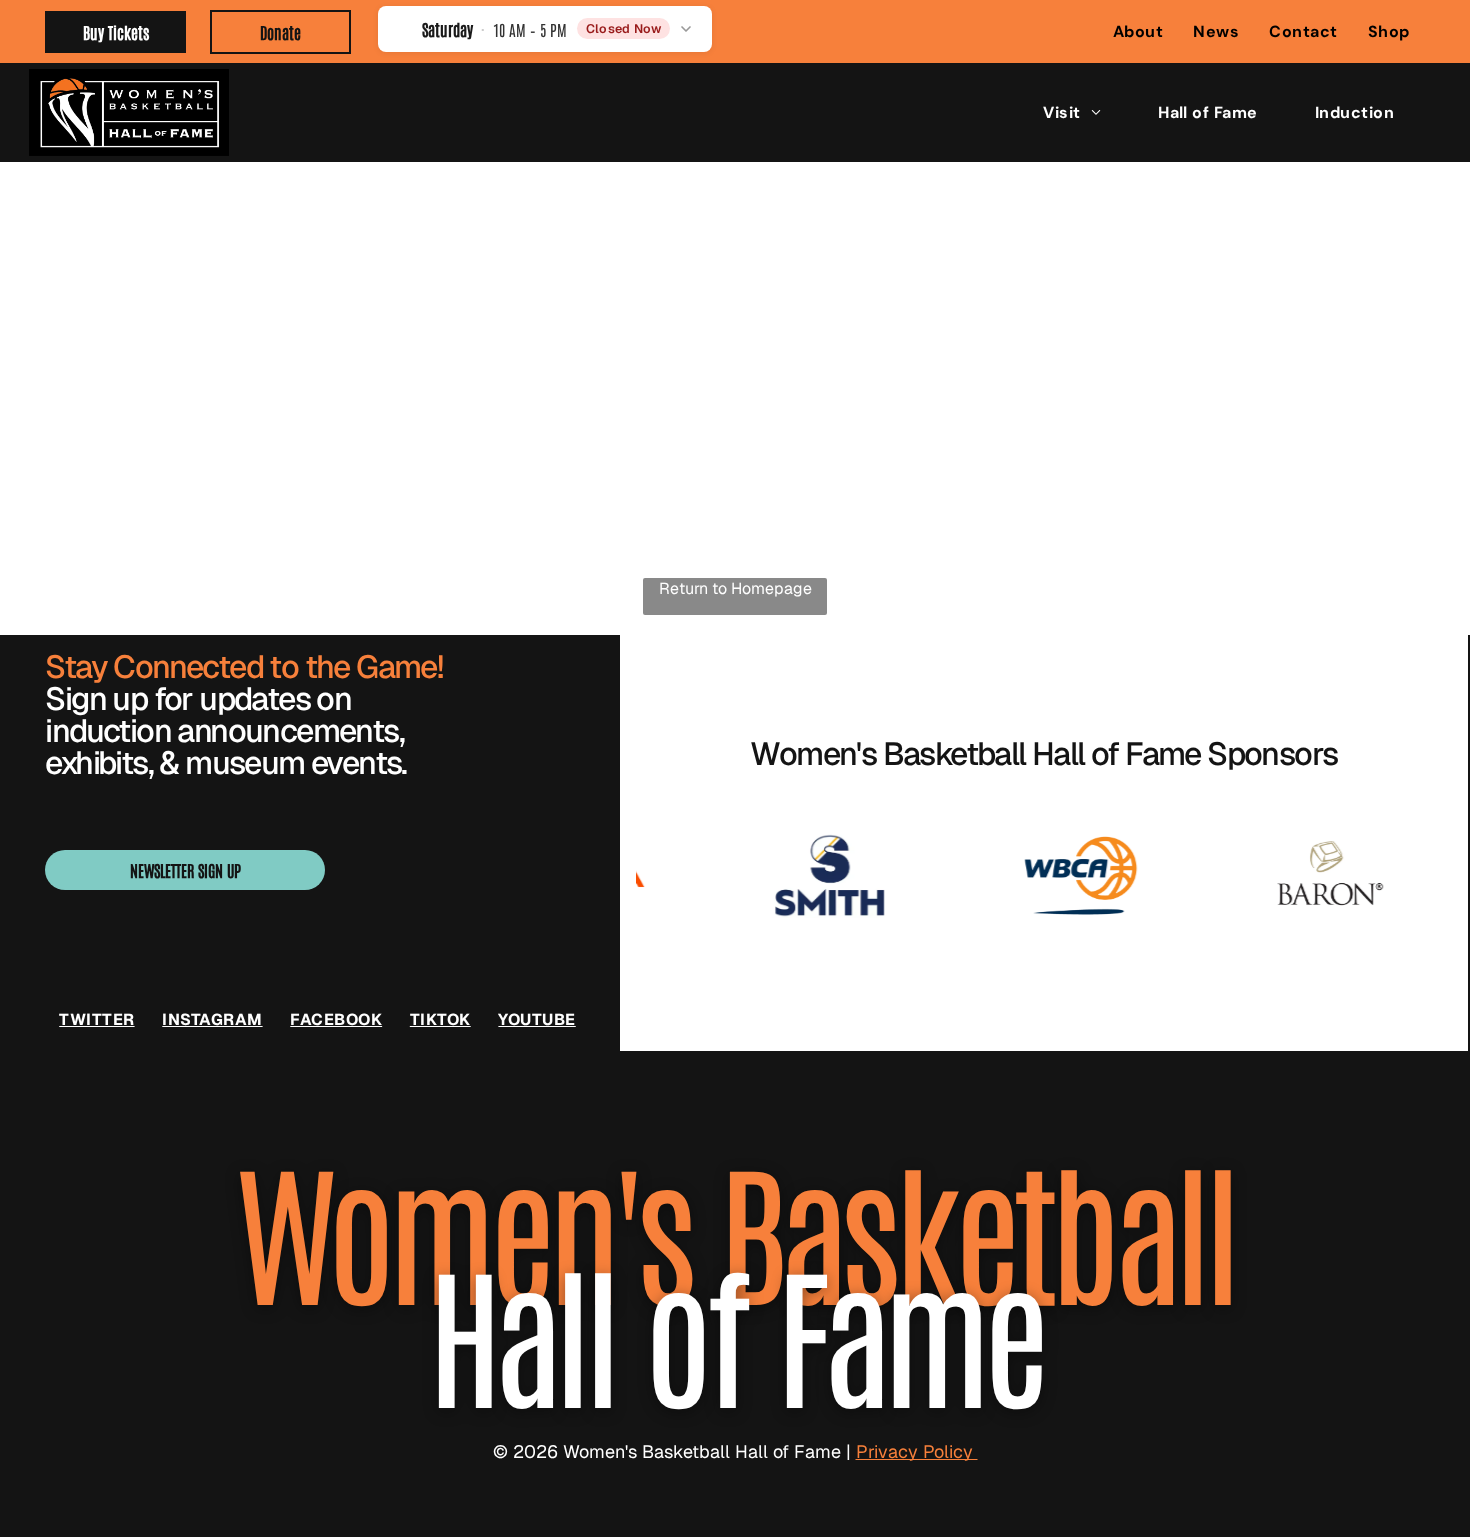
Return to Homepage (735, 588)
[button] (545, 28)
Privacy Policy (917, 1451)
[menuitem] (1138, 31)
